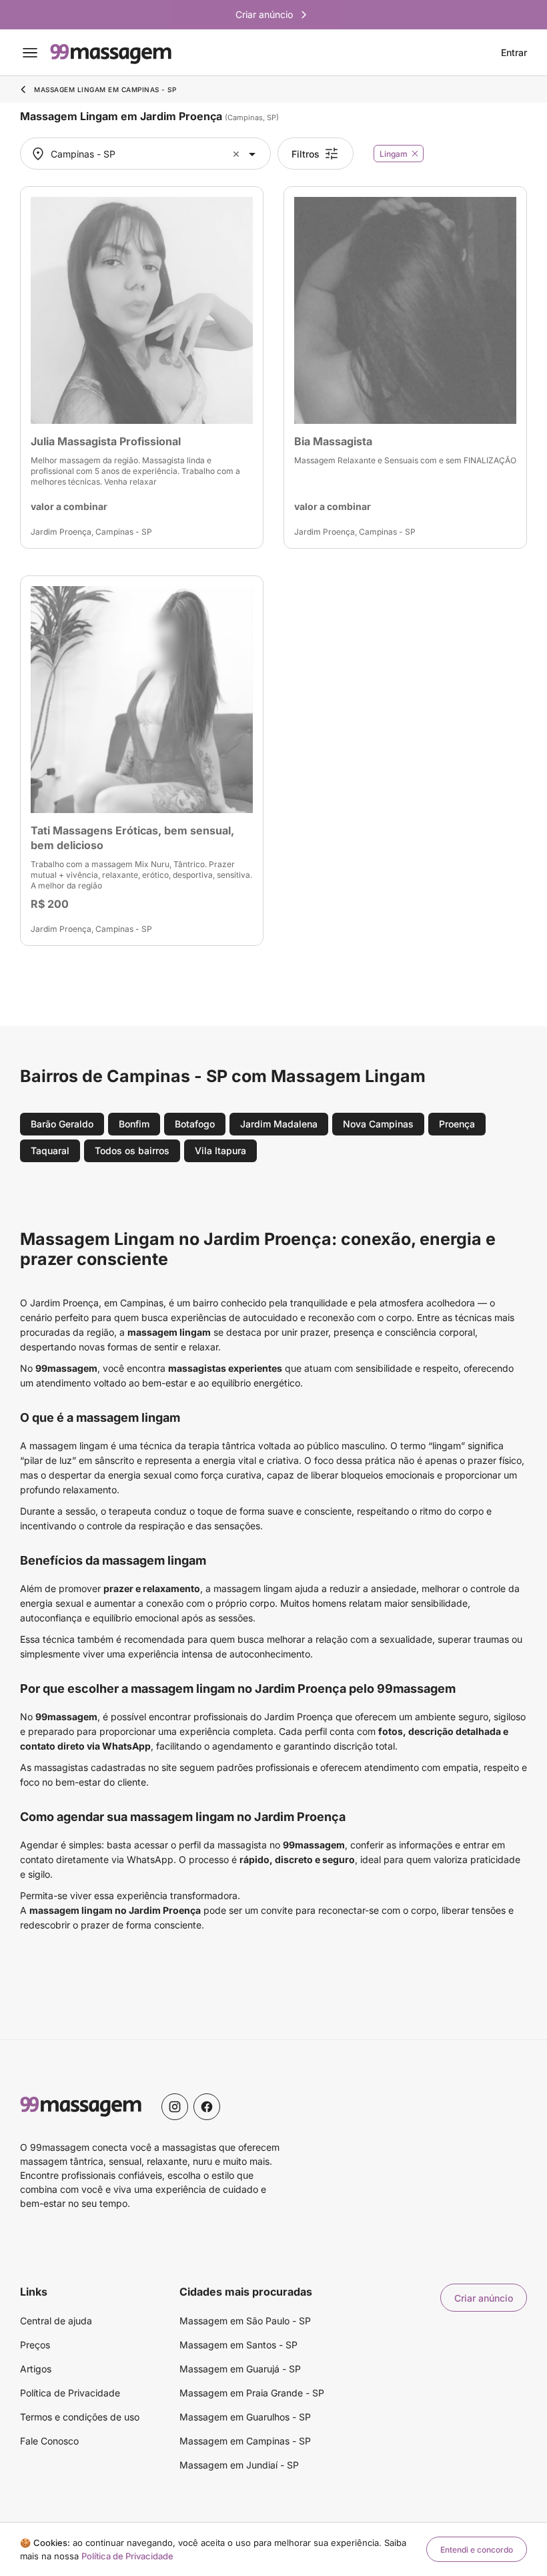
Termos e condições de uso (80, 2417)
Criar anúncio (484, 2298)
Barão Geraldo (62, 1124)
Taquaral (50, 1150)
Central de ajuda (56, 2321)
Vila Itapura (220, 1150)
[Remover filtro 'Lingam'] (415, 154)
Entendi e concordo (477, 2550)
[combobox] (144, 154)
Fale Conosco (49, 2441)
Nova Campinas (378, 1124)
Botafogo (195, 1124)
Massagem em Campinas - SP (245, 2441)
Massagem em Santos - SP (238, 2345)
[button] (238, 154)
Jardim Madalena (279, 1124)
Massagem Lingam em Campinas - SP (105, 89)
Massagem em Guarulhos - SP (245, 2417)
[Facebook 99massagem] (207, 2107)
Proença (457, 1124)
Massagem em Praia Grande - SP (252, 2393)
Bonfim (134, 1124)
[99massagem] (111, 53)
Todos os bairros (132, 1150)
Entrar (514, 53)
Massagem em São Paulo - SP (245, 2321)
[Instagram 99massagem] (175, 2107)
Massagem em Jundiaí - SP (239, 2465)
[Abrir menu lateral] (30, 53)
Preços (35, 2345)
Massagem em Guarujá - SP (240, 2369)
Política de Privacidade (70, 2393)
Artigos (36, 2369)
